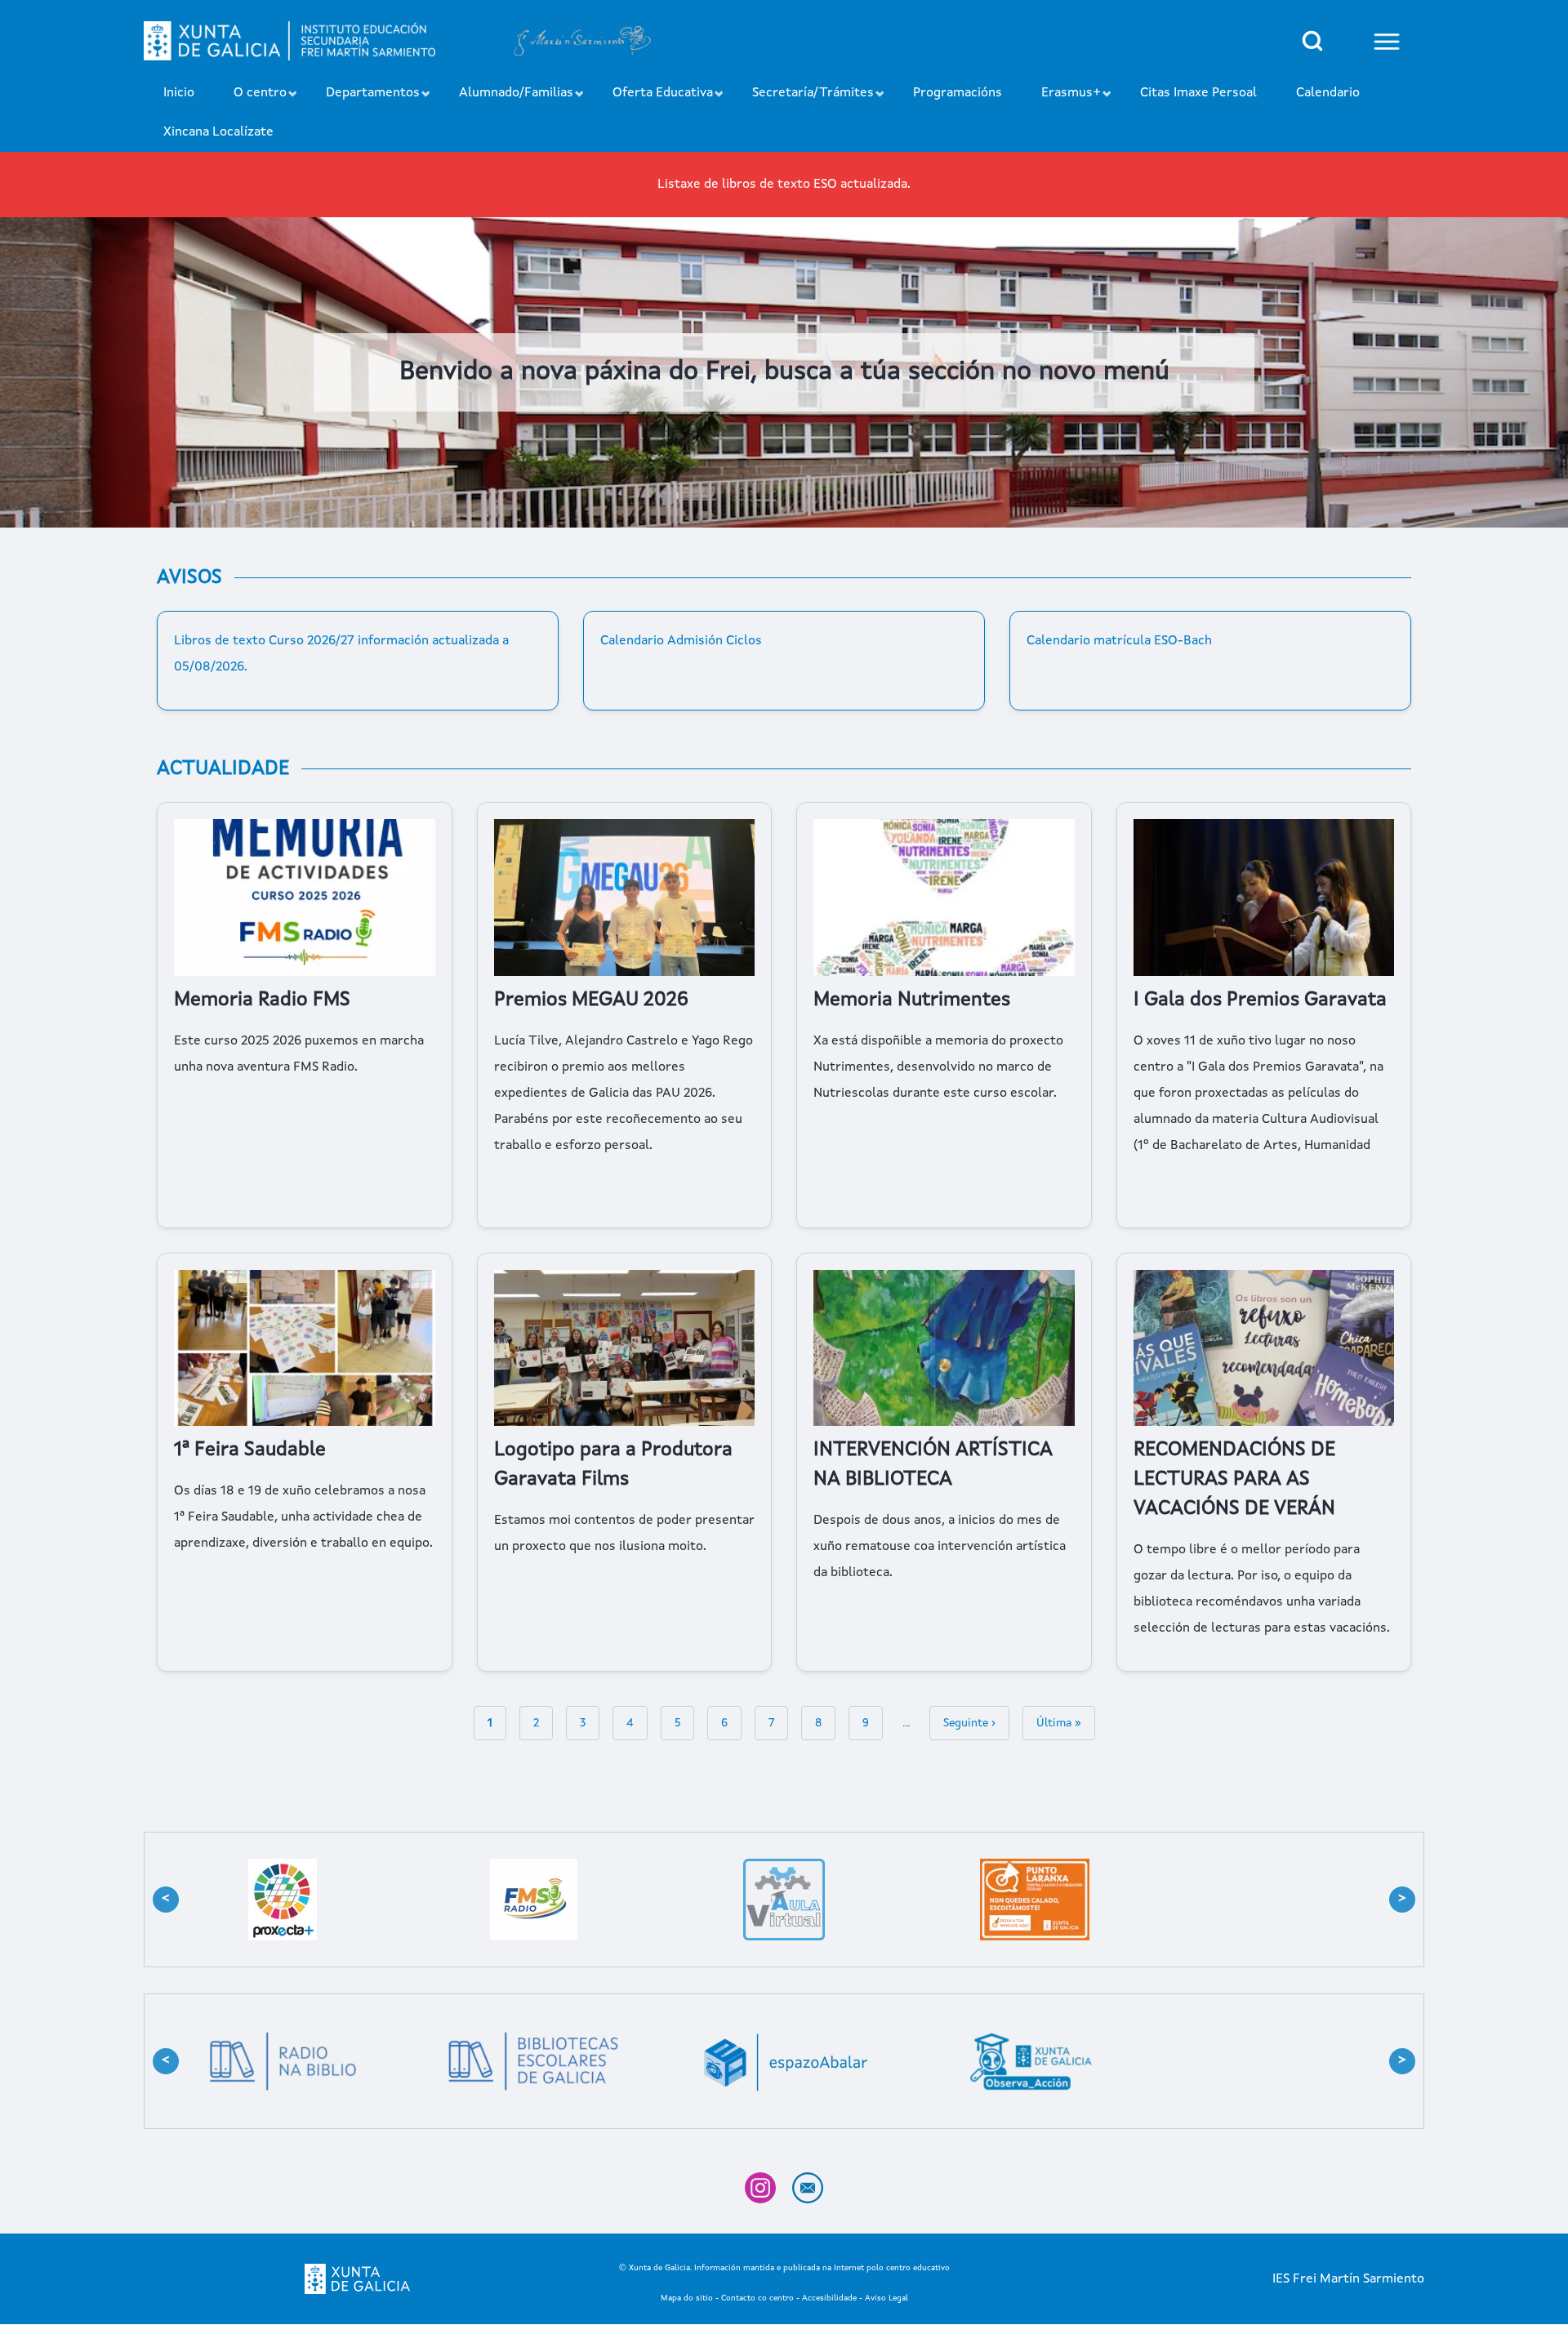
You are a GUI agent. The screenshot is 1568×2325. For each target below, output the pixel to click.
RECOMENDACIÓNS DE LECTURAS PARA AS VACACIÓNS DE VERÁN (1234, 1480)
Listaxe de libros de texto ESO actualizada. (784, 185)
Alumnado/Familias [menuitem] (506, 100)
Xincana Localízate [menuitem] (218, 132)
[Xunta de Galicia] (357, 2279)
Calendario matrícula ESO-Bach (1119, 641)
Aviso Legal (886, 2298)
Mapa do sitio (687, 2298)
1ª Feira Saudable (250, 1450)
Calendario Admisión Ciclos (681, 641)
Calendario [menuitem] (1328, 93)
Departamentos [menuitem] (363, 100)
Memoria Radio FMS (262, 1000)
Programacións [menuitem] (958, 93)
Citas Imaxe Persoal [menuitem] (1198, 93)
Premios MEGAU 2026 (591, 1000)
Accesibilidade (829, 2298)
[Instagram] (760, 2188)
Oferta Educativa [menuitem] (653, 100)
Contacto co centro (757, 2298)
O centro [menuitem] (250, 100)
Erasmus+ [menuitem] (1061, 100)
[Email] (808, 2188)
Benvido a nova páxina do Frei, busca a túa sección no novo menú (784, 372)
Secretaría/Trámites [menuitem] (803, 100)
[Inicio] (290, 41)
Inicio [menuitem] (179, 93)
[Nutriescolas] (283, 1900)
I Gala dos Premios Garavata (1260, 1000)
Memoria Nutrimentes (912, 1000)
